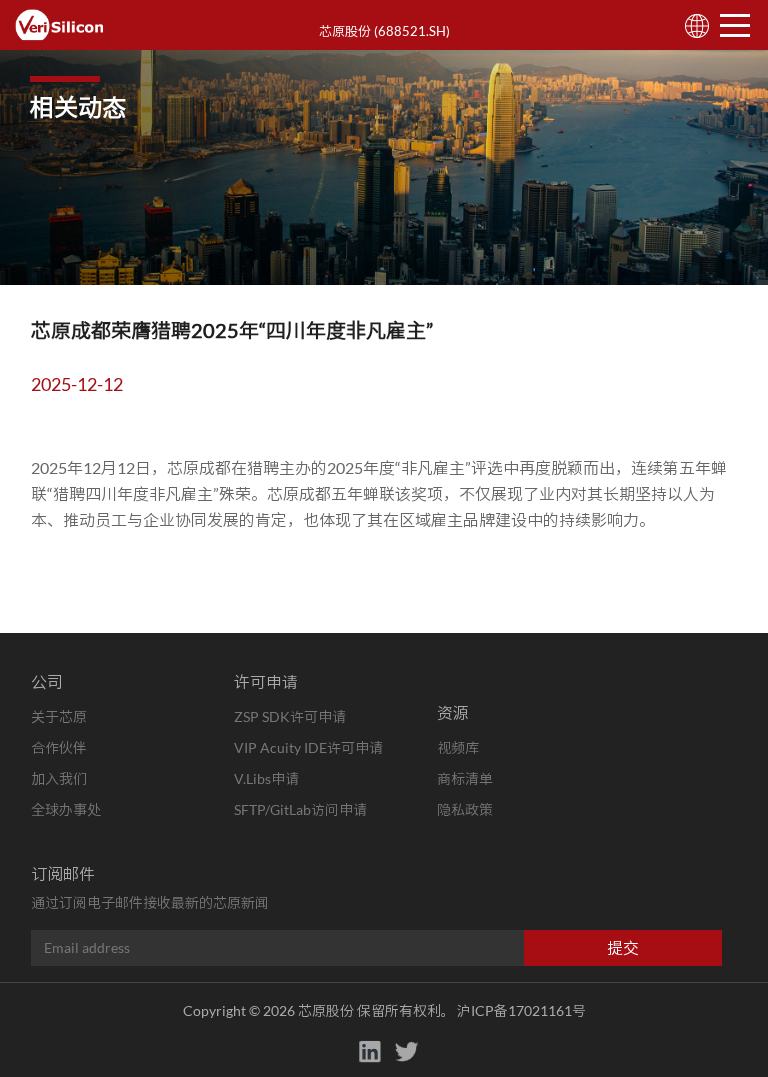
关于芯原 (59, 716)
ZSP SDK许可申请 (290, 716)
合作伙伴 (59, 747)
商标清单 (465, 778)
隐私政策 (465, 809)
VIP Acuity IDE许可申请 (308, 747)
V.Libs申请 (266, 778)
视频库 (458, 747)
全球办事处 (66, 809)
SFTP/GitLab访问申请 (300, 809)
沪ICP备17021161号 (521, 1010)
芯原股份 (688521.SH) (384, 31)
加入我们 (59, 778)
